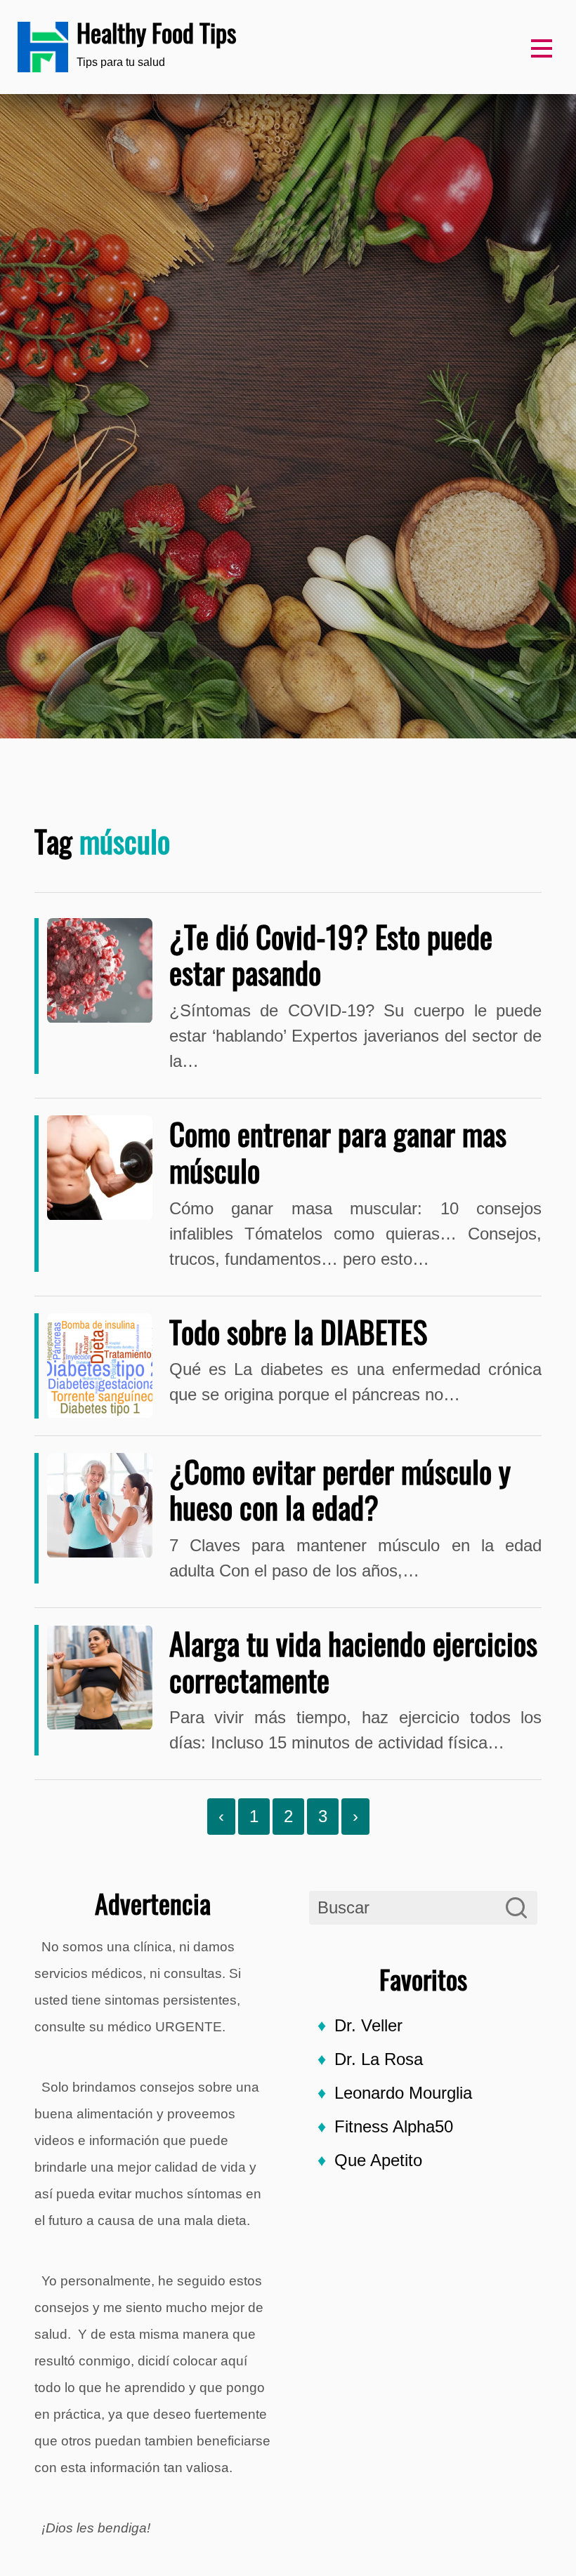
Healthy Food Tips (156, 32)
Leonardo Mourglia (403, 2093)
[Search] (516, 1908)
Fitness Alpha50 (394, 2126)
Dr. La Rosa (379, 2059)
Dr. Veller (368, 2025)
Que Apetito (378, 2160)
